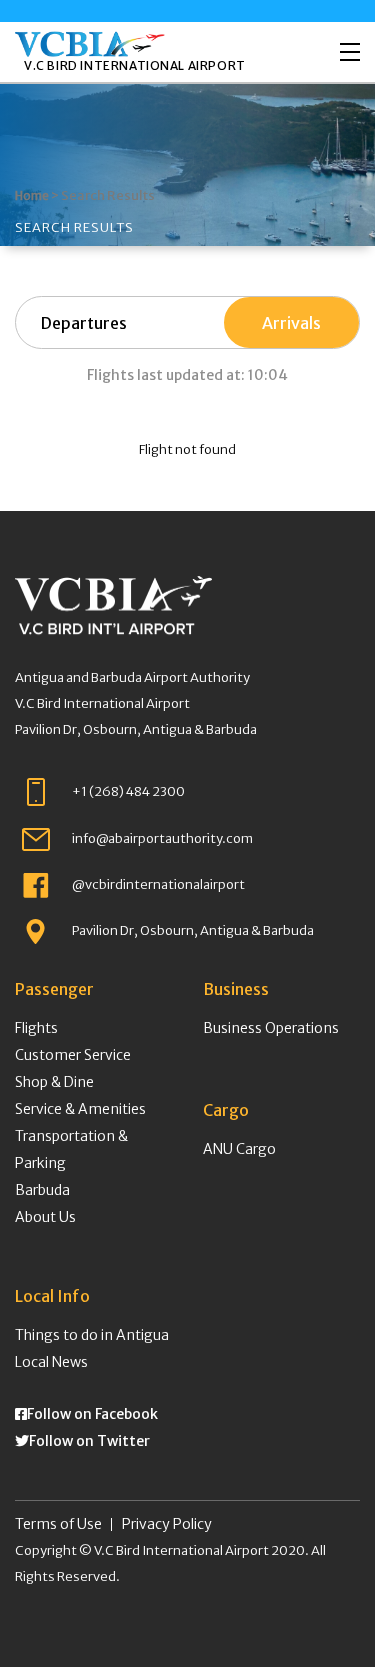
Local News (51, 1362)
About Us (45, 1217)
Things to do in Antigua (92, 1335)
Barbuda (42, 1190)
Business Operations (271, 1028)
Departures (84, 323)
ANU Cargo (239, 1149)
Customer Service (73, 1055)
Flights (36, 1028)
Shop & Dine (54, 1082)
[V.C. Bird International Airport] (90, 44)
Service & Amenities (80, 1109)
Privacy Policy (167, 1524)
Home (32, 195)
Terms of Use (58, 1524)
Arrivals (291, 323)
